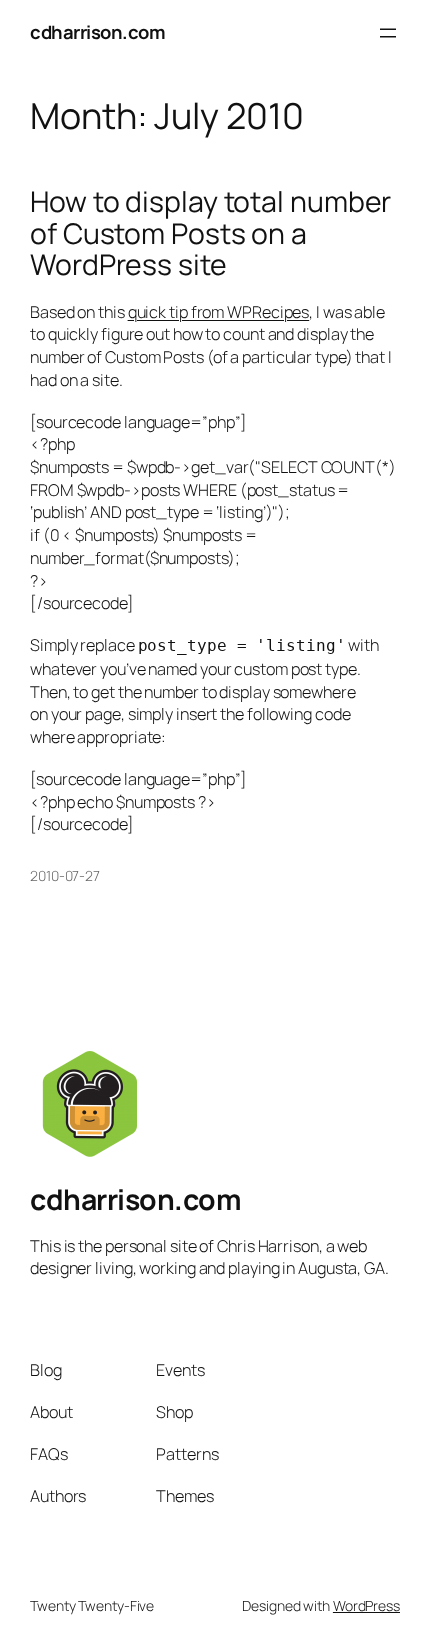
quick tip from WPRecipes (219, 312)
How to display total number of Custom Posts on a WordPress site (210, 234)
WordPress (366, 1605)
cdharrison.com (97, 32)
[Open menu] (388, 33)
